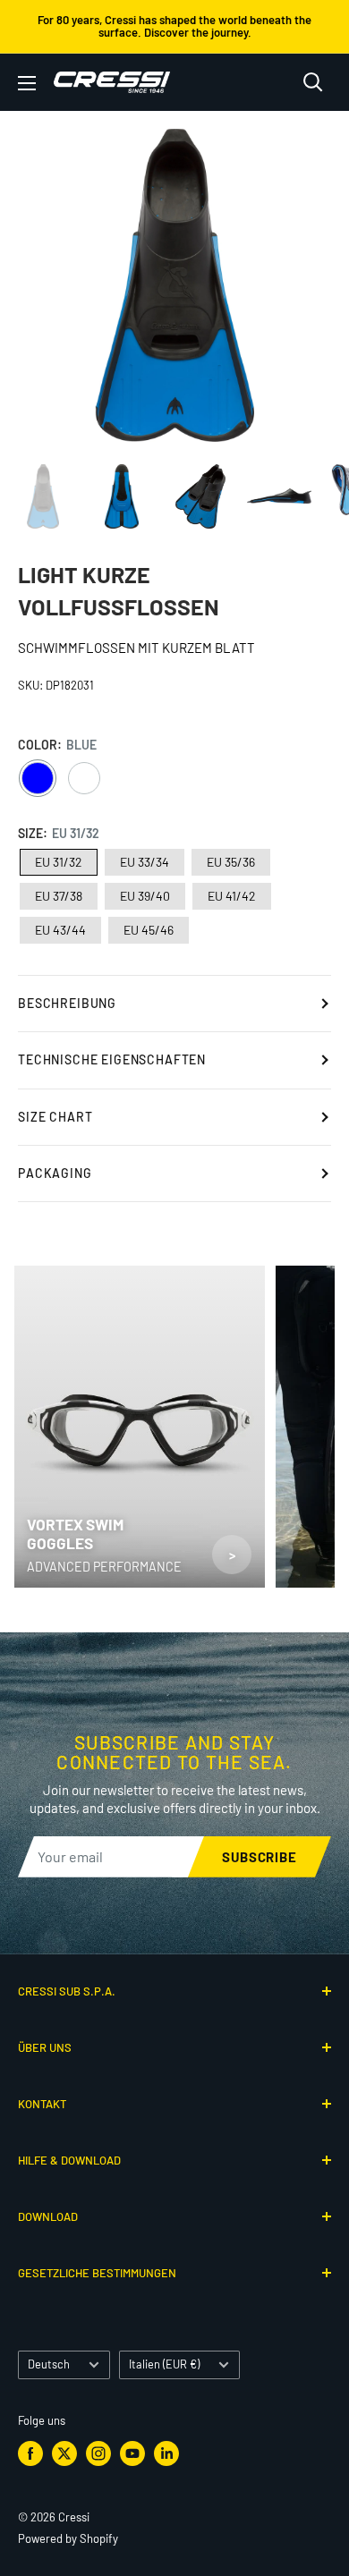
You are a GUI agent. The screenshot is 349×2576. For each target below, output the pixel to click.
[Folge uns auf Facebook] (30, 2453)
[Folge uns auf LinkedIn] (166, 2453)
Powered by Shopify (68, 2538)
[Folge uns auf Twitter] (64, 2453)
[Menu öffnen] (27, 83)
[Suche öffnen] (313, 82)
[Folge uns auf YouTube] (132, 2453)
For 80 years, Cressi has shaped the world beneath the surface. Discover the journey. (174, 26)
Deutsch (49, 2364)
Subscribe (260, 1857)
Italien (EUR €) (164, 2364)
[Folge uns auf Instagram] (98, 2453)
